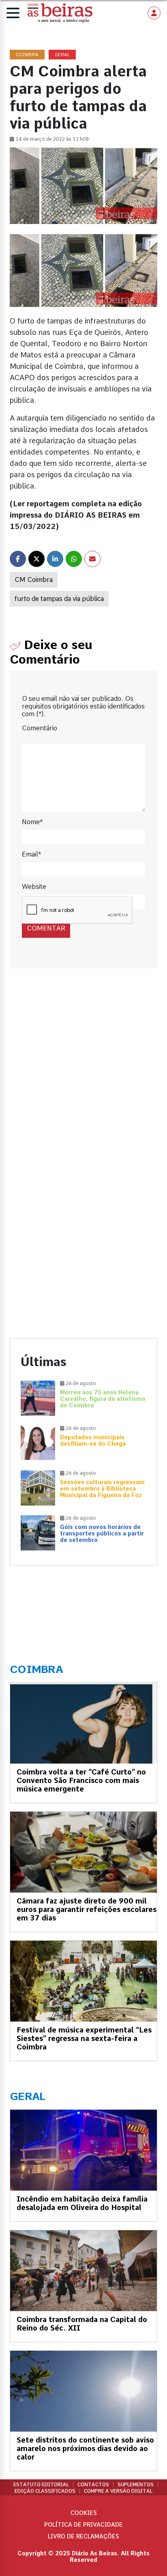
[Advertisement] (83, 1076)
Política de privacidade (83, 2525)
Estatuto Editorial (41, 2485)
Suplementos (136, 2485)
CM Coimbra (34, 580)
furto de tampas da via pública (59, 599)
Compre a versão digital (118, 2491)
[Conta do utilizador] (154, 13)
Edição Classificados (45, 2491)
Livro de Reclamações (83, 2536)
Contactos (93, 2485)
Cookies (84, 2513)
